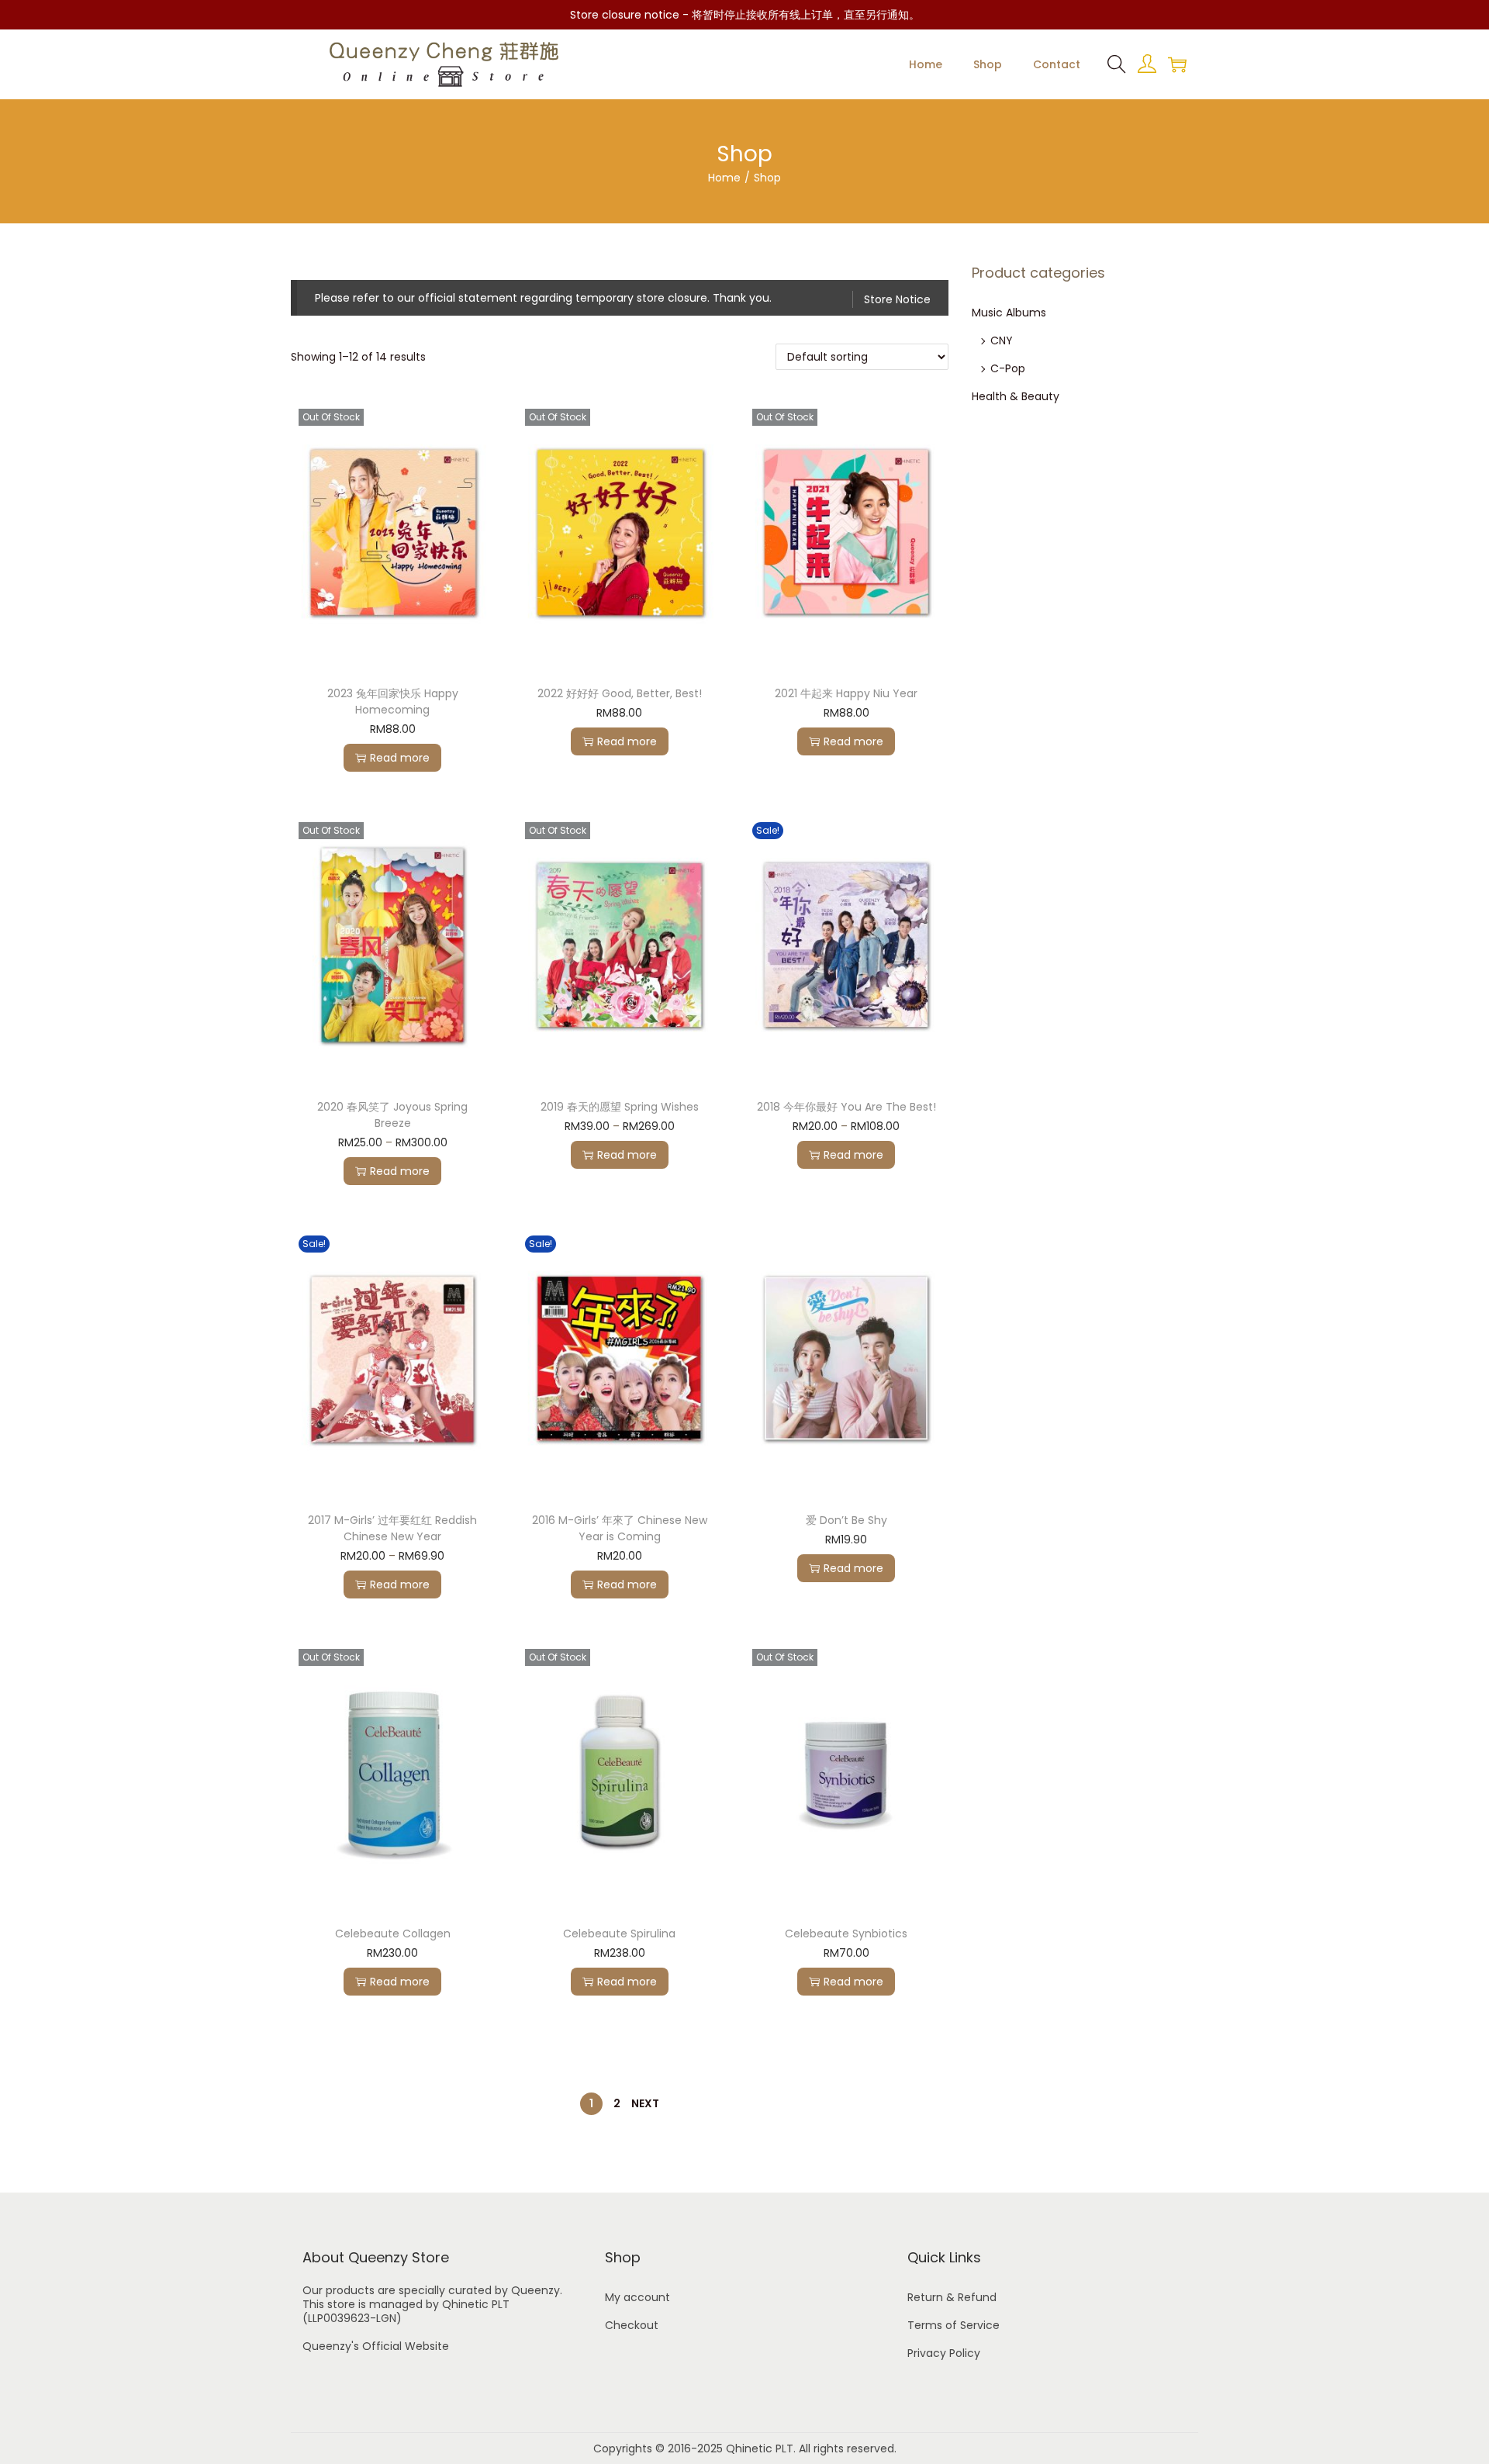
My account (637, 2297)
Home (724, 178)
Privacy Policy (944, 2353)
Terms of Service (954, 2325)
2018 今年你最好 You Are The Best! (846, 1107)
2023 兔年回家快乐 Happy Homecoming (393, 702)
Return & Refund (952, 2297)
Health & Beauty (1016, 396)
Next (645, 2103)
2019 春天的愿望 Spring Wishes (620, 1107)
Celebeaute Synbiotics (846, 1934)
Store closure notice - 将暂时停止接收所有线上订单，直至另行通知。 (745, 15)
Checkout (632, 2325)
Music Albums (1009, 313)
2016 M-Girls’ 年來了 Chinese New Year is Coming (620, 1528)
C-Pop (1008, 368)
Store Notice (897, 299)
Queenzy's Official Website (376, 2346)
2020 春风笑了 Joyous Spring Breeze (392, 1115)
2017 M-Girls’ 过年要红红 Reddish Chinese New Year (392, 1528)
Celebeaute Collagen (393, 1934)
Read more (400, 758)
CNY (1002, 340)
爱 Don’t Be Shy (846, 1520)
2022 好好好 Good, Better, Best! (620, 693)
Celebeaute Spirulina (619, 1934)
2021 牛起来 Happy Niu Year (846, 693)
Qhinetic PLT (760, 2448)
